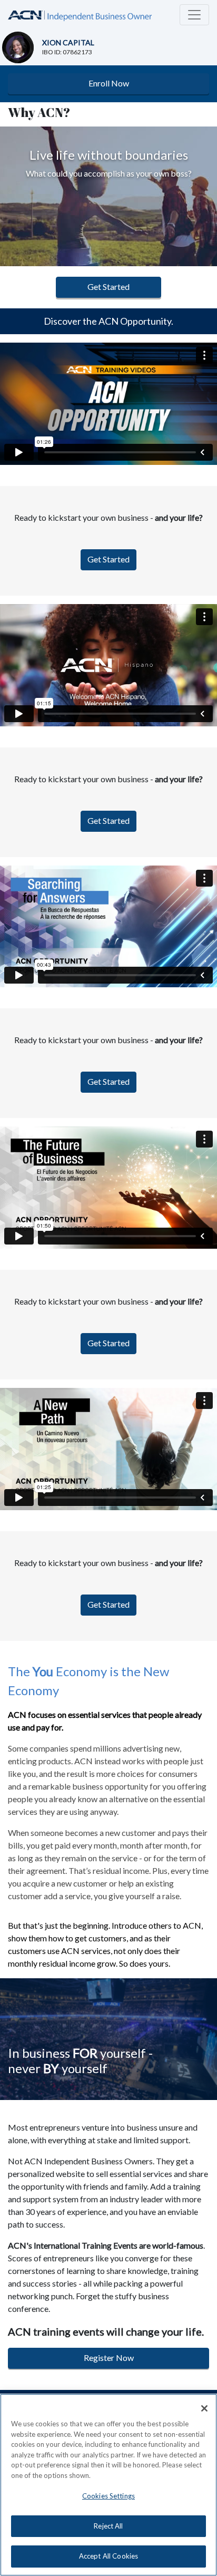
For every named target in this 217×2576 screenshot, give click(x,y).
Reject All (108, 2526)
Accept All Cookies (108, 2556)
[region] (108, 2485)
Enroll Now (109, 83)
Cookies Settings (108, 2496)
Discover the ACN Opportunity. (108, 321)
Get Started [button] (108, 286)
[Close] (204, 2408)
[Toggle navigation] (194, 15)
